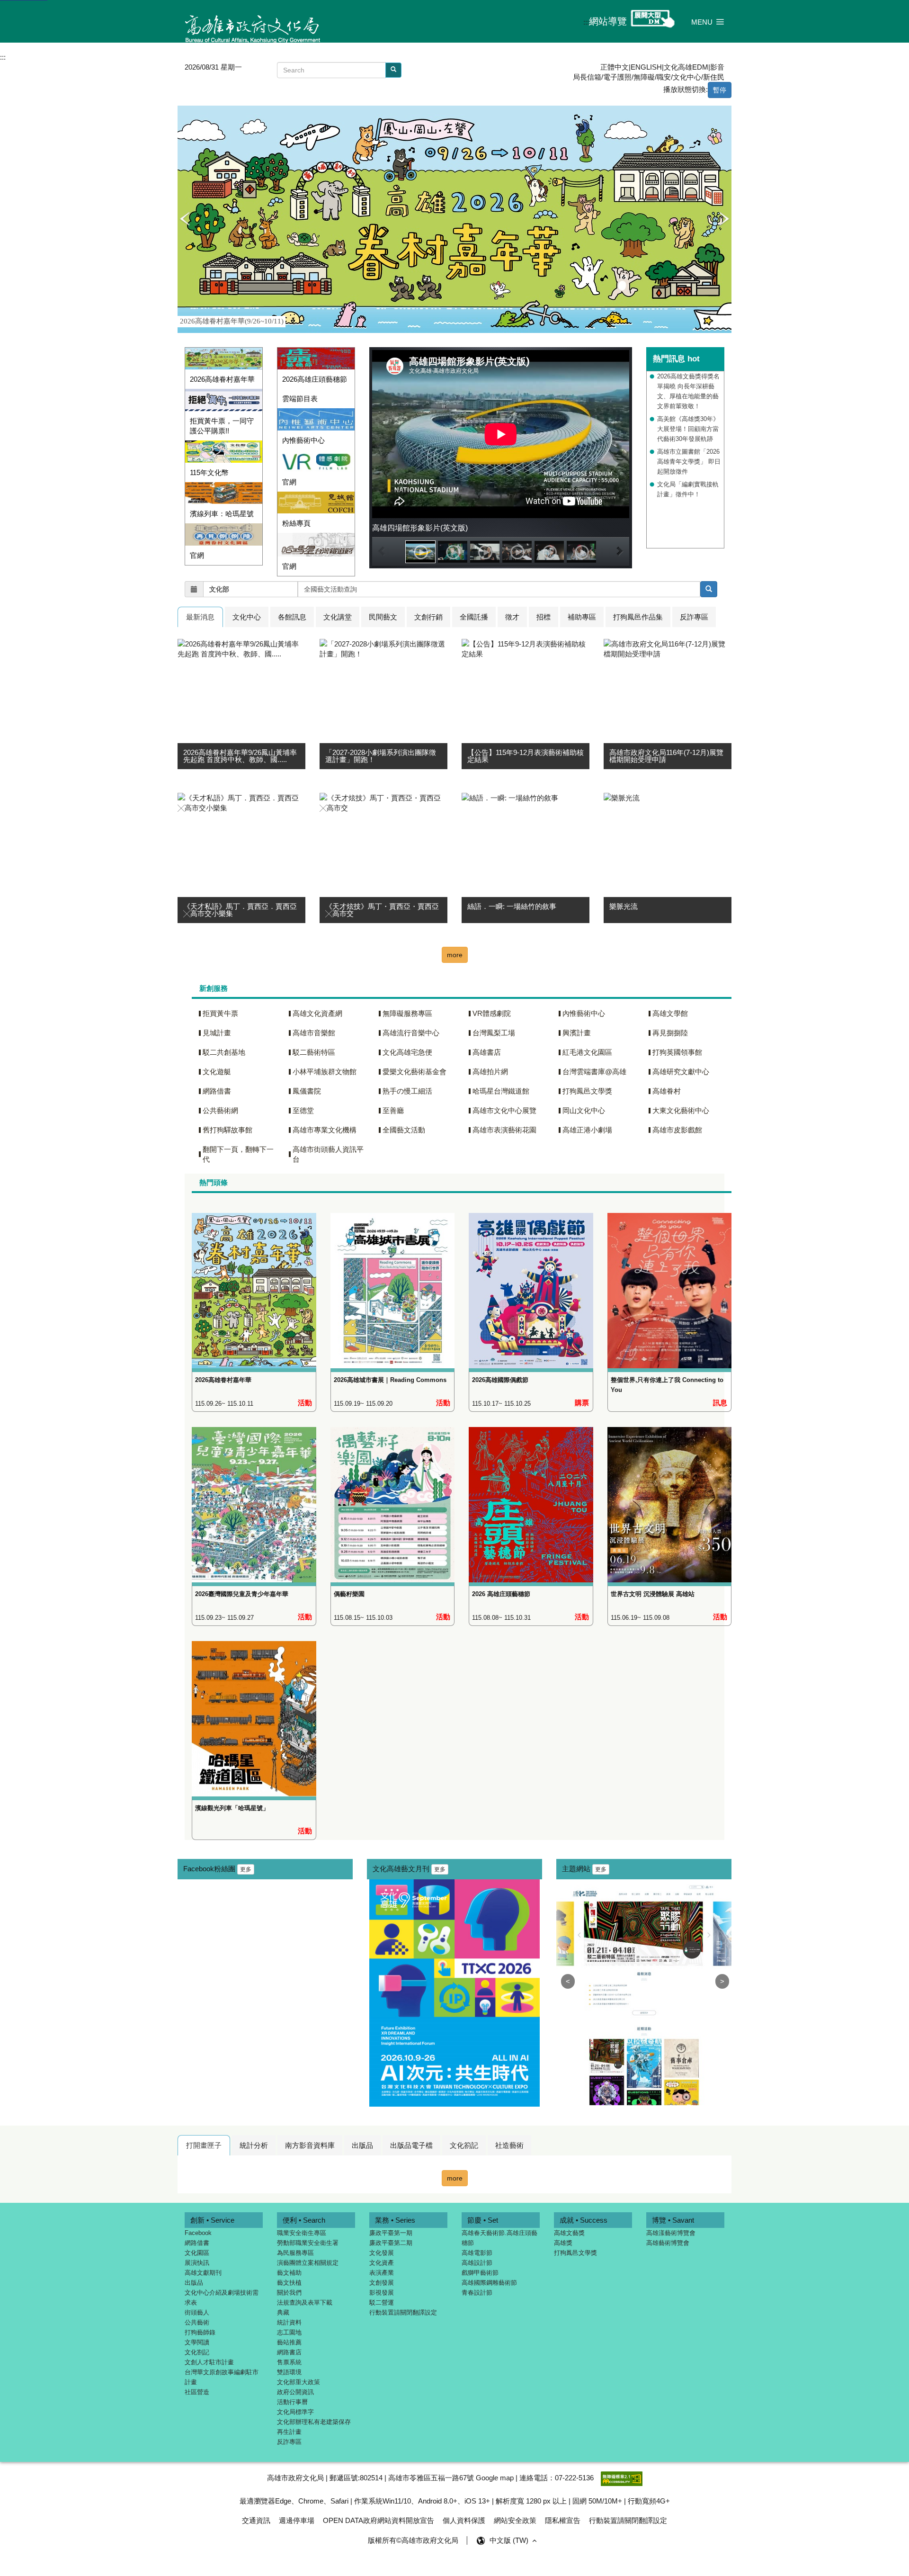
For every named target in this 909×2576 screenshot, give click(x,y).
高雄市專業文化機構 (325, 1130)
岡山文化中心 (584, 1110)
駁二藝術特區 (314, 1052)
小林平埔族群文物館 (325, 1072)
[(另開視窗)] (316, 419)
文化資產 (382, 2263)
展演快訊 (197, 2263)
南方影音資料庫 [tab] (310, 2145)
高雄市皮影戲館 (677, 1130)
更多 (246, 1869)
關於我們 (289, 2293)
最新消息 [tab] (200, 617)
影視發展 (382, 2293)
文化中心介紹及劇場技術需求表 (222, 2298)
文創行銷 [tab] (428, 617)
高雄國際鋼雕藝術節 (489, 2283)
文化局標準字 (295, 2412)
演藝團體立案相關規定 (308, 2263)
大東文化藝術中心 (681, 1110)
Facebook (198, 2233)
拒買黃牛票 (220, 1013)
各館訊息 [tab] (292, 617)
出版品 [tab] (362, 2145)
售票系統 (289, 2362)
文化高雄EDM (686, 67)
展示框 (185, 111)
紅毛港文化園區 (587, 1052)
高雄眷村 (667, 1091)
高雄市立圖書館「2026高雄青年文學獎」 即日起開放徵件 (689, 462)
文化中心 (687, 77)
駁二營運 (382, 2302)
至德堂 (303, 1110)
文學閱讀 (197, 2342)
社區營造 (197, 2392)
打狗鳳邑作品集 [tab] (638, 617)
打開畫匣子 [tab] (204, 2145)
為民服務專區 (295, 2253)
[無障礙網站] (622, 2478)
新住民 (714, 77)
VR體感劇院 (492, 1013)
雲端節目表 (300, 399)
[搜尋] (393, 70)
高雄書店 (487, 1052)
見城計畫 (217, 1033)
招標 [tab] (544, 617)
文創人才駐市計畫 (209, 2362)
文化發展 (382, 2253)
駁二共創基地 (224, 1052)
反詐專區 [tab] (694, 617)
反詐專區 (289, 2442)
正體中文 (615, 67)
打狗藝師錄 (200, 2332)
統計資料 (289, 2322)
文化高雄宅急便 (407, 1052)
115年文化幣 (209, 472)
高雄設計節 (477, 2263)
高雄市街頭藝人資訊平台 (328, 1154)
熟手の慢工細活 (407, 1091)
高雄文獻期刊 (203, 2273)
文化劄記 (197, 2352)
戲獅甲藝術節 (480, 2273)
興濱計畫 (577, 1033)
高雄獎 (563, 2243)
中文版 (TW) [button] (510, 2540)
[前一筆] (185, 219)
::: (586, 22)
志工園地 (289, 2332)
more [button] (455, 955)
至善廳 (393, 1110)
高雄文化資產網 (317, 1013)
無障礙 (644, 77)
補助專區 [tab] (582, 617)
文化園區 (197, 2253)
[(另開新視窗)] (254, 1282)
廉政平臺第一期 (391, 2233)
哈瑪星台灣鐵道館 (501, 1091)
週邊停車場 (297, 2520)
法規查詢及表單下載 (305, 2302)
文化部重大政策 (299, 2382)
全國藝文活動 (404, 1130)
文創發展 (382, 2283)
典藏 (283, 2312)
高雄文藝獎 (569, 2233)
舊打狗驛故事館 (227, 1130)
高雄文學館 (670, 1013)
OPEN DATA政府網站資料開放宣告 (379, 2520)
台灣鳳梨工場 (494, 1033)
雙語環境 (289, 2372)
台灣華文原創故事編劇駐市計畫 (222, 2377)
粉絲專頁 (296, 523)
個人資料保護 (464, 2520)
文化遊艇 (217, 1072)
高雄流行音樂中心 (411, 1033)
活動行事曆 (292, 2402)
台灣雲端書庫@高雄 (594, 1072)
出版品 (194, 2283)
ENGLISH (646, 67)
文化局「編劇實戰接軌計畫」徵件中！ (688, 489)
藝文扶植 (289, 2283)
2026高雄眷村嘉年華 (222, 379)
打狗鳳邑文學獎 (587, 1091)
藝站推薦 (289, 2342)
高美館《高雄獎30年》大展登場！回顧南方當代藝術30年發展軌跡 (688, 429)
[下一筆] (724, 219)
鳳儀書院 (307, 1091)
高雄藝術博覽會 (668, 2243)
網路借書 (217, 1091)
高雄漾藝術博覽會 (671, 2233)
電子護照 (617, 77)
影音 (717, 67)
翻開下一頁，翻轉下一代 (238, 1154)
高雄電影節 (477, 2253)
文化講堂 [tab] (338, 617)
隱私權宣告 (563, 2520)
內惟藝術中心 (303, 440)
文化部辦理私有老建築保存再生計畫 (314, 2427)
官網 (197, 555)
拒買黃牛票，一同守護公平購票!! (222, 426)
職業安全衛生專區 (302, 2233)
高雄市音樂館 (314, 1033)
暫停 (720, 90)
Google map (495, 2478)
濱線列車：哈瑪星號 (222, 514)
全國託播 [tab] (474, 617)
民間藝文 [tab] (383, 617)
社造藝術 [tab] (509, 2145)
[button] (708, 22)
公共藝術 (197, 2322)
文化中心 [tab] (247, 617)
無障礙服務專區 (407, 1013)
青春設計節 (477, 2293)
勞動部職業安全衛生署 (308, 2243)
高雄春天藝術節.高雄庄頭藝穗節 (499, 2238)
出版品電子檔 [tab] (411, 2145)
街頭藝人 (197, 2312)
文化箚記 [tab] (464, 2145)
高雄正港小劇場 (587, 1130)
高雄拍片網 (490, 1072)
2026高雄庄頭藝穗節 (315, 379)
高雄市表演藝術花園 (504, 1130)
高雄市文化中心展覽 (504, 1110)
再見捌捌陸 (670, 1033)
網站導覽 (608, 21)
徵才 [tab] (512, 617)
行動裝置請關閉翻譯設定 (403, 2312)
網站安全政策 (515, 2520)
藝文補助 (289, 2273)
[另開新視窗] (709, 589)
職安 (664, 77)
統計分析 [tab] (254, 2145)
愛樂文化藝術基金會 (414, 1072)
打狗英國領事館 (677, 1052)
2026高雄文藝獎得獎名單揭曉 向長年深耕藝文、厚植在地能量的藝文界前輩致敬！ (688, 391)
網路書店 (289, 2352)
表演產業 (382, 2273)
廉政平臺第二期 (391, 2243)
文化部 (219, 589)
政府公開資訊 (295, 2392)
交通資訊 (256, 2520)
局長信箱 (587, 77)
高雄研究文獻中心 (681, 1072)
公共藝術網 (220, 1110)
